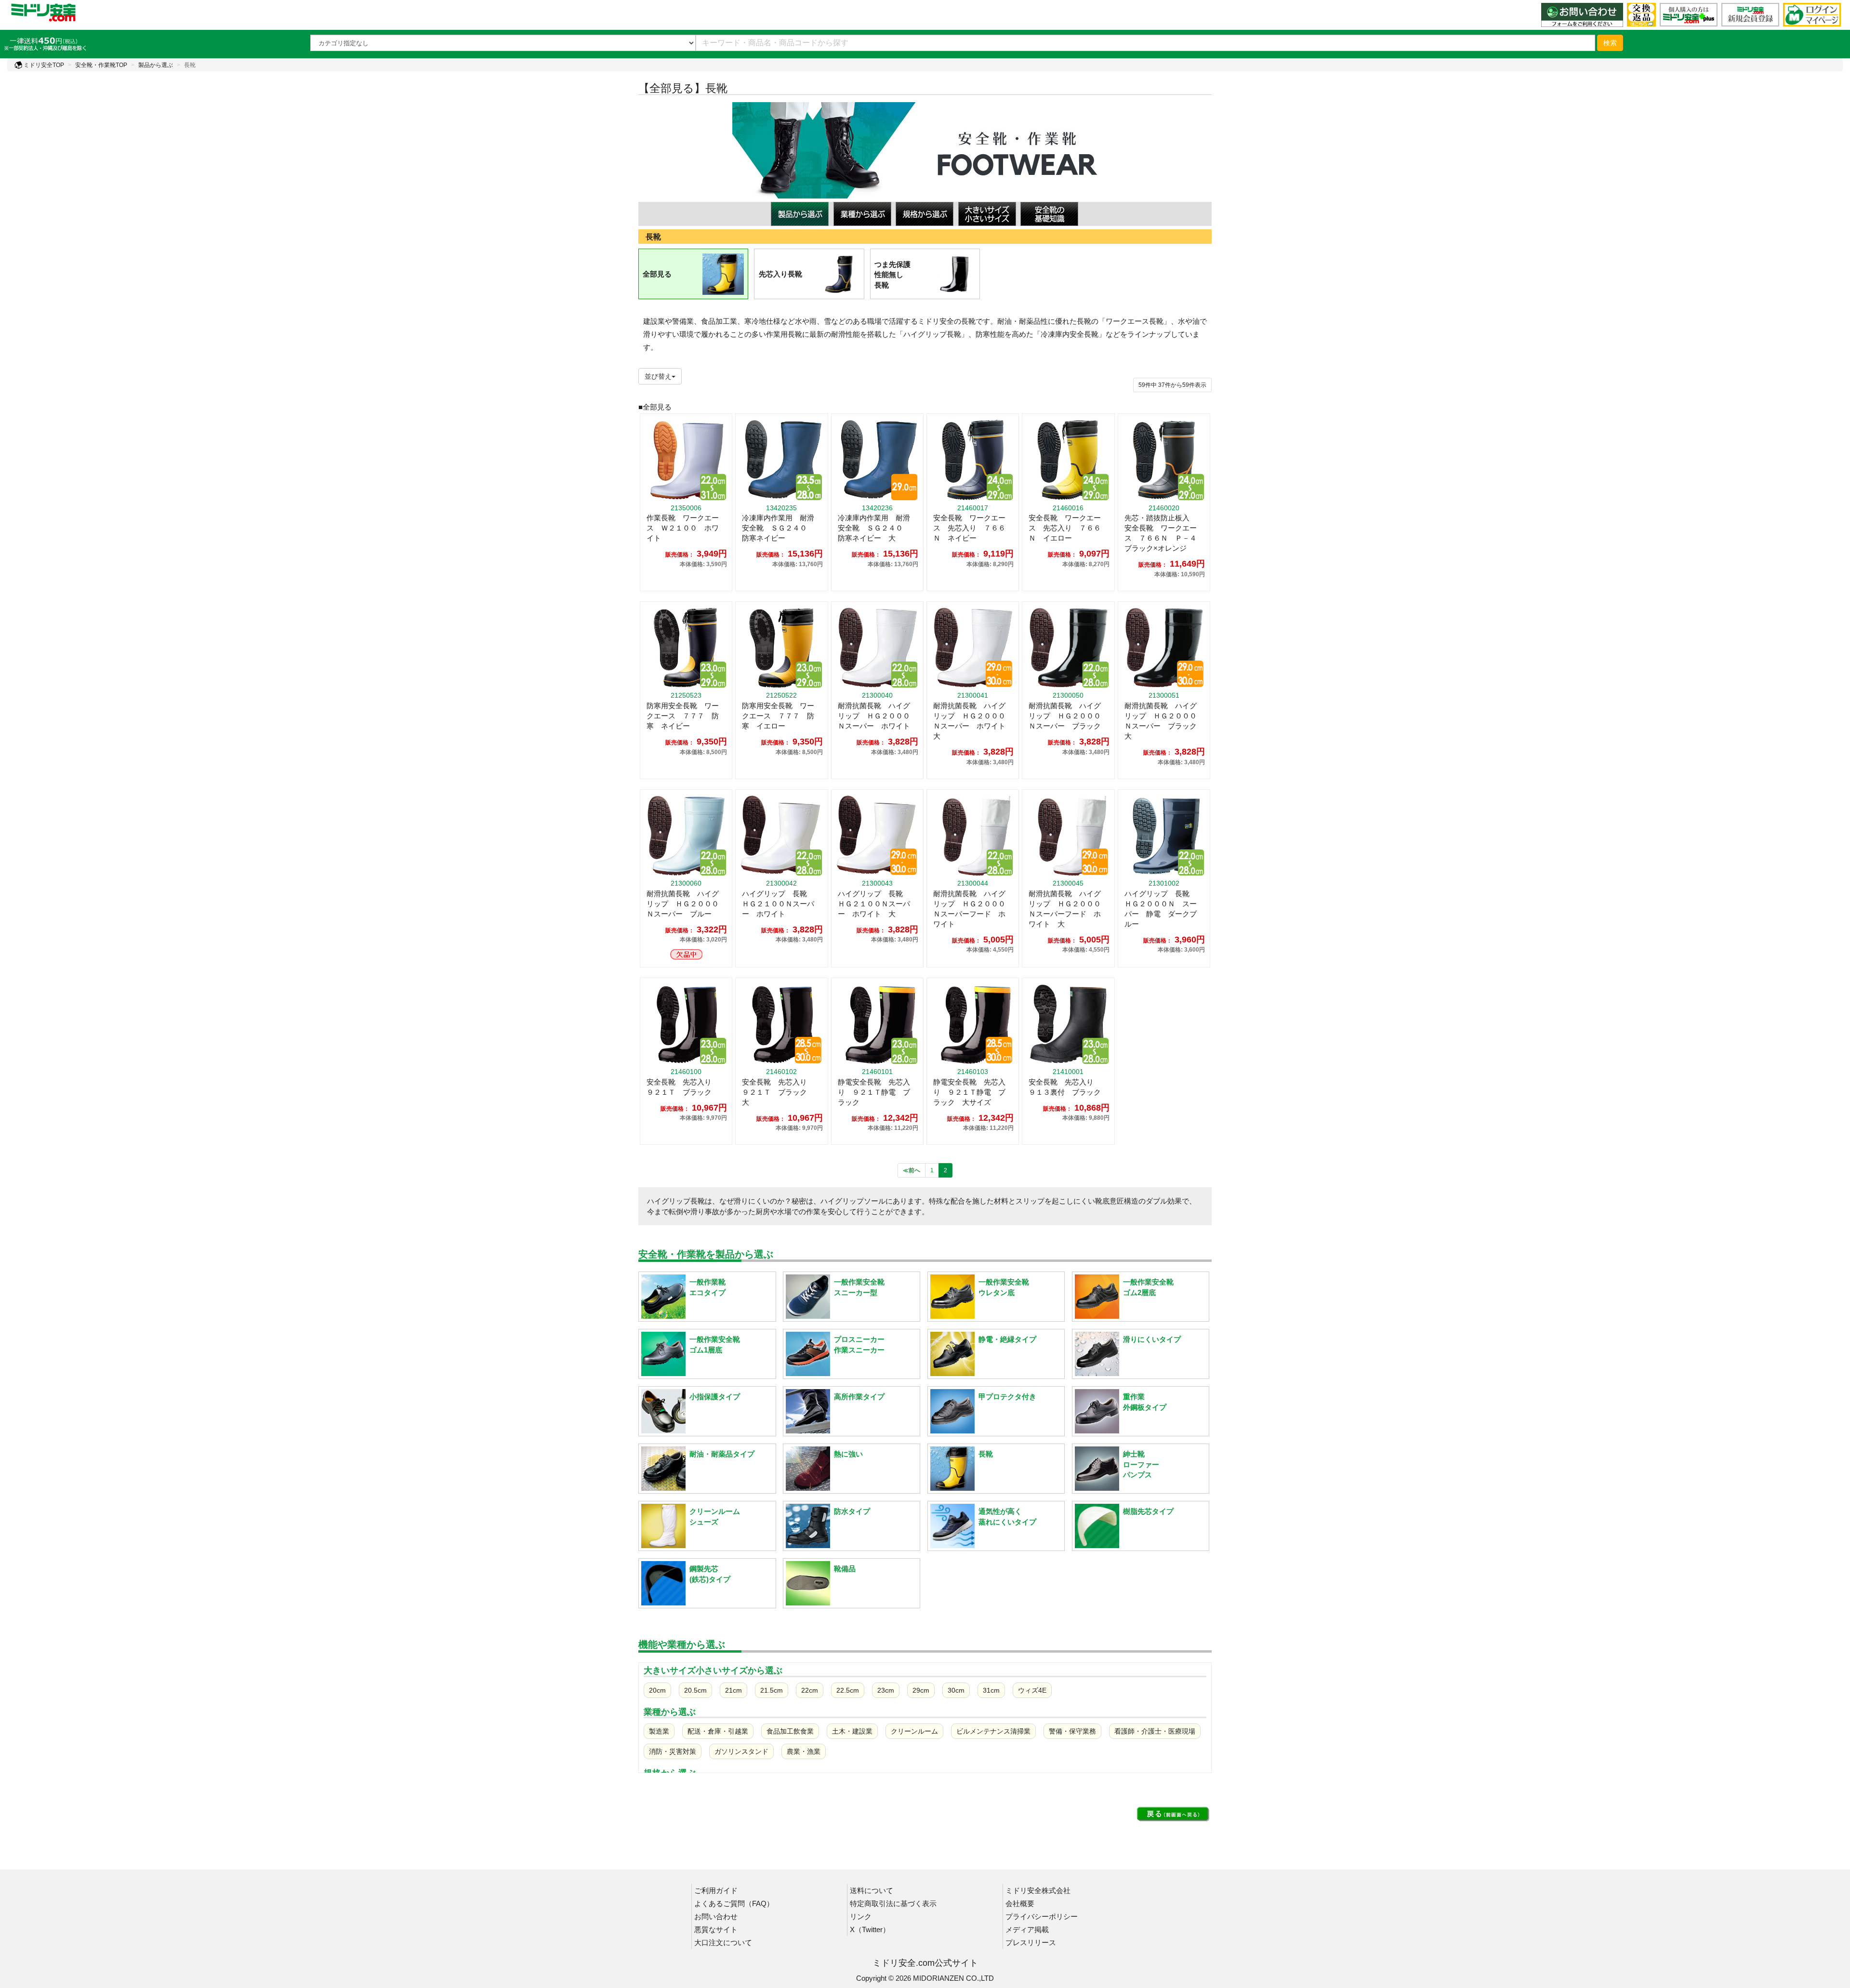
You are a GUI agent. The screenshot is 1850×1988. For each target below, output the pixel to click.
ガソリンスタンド (741, 1751)
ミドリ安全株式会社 (1038, 1890)
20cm (657, 1690)
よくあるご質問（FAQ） (734, 1903)
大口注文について (723, 1942)
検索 (1610, 43)
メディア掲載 (1027, 1929)
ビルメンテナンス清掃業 (993, 1731)
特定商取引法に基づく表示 (893, 1903)
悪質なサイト (716, 1929)
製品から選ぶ (156, 65)
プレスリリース (1031, 1942)
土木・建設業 (852, 1731)
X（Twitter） (870, 1929)
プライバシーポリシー (1042, 1916)
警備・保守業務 (1072, 1731)
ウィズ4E (1032, 1690)
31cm (991, 1690)
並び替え (658, 376)
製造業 (659, 1731)
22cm (810, 1690)
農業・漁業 (804, 1751)
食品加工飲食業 (790, 1731)
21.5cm (772, 1690)
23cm (886, 1690)
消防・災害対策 (673, 1751)
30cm (956, 1690)
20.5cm (695, 1690)
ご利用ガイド (716, 1890)
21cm (733, 1690)
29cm (921, 1690)
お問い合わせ (716, 1916)
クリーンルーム (914, 1731)
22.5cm (848, 1690)
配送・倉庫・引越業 (718, 1731)
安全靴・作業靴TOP (101, 65)
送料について (872, 1890)
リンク (861, 1916)
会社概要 (1020, 1903)
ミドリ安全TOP (43, 65)
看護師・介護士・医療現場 (1155, 1731)
